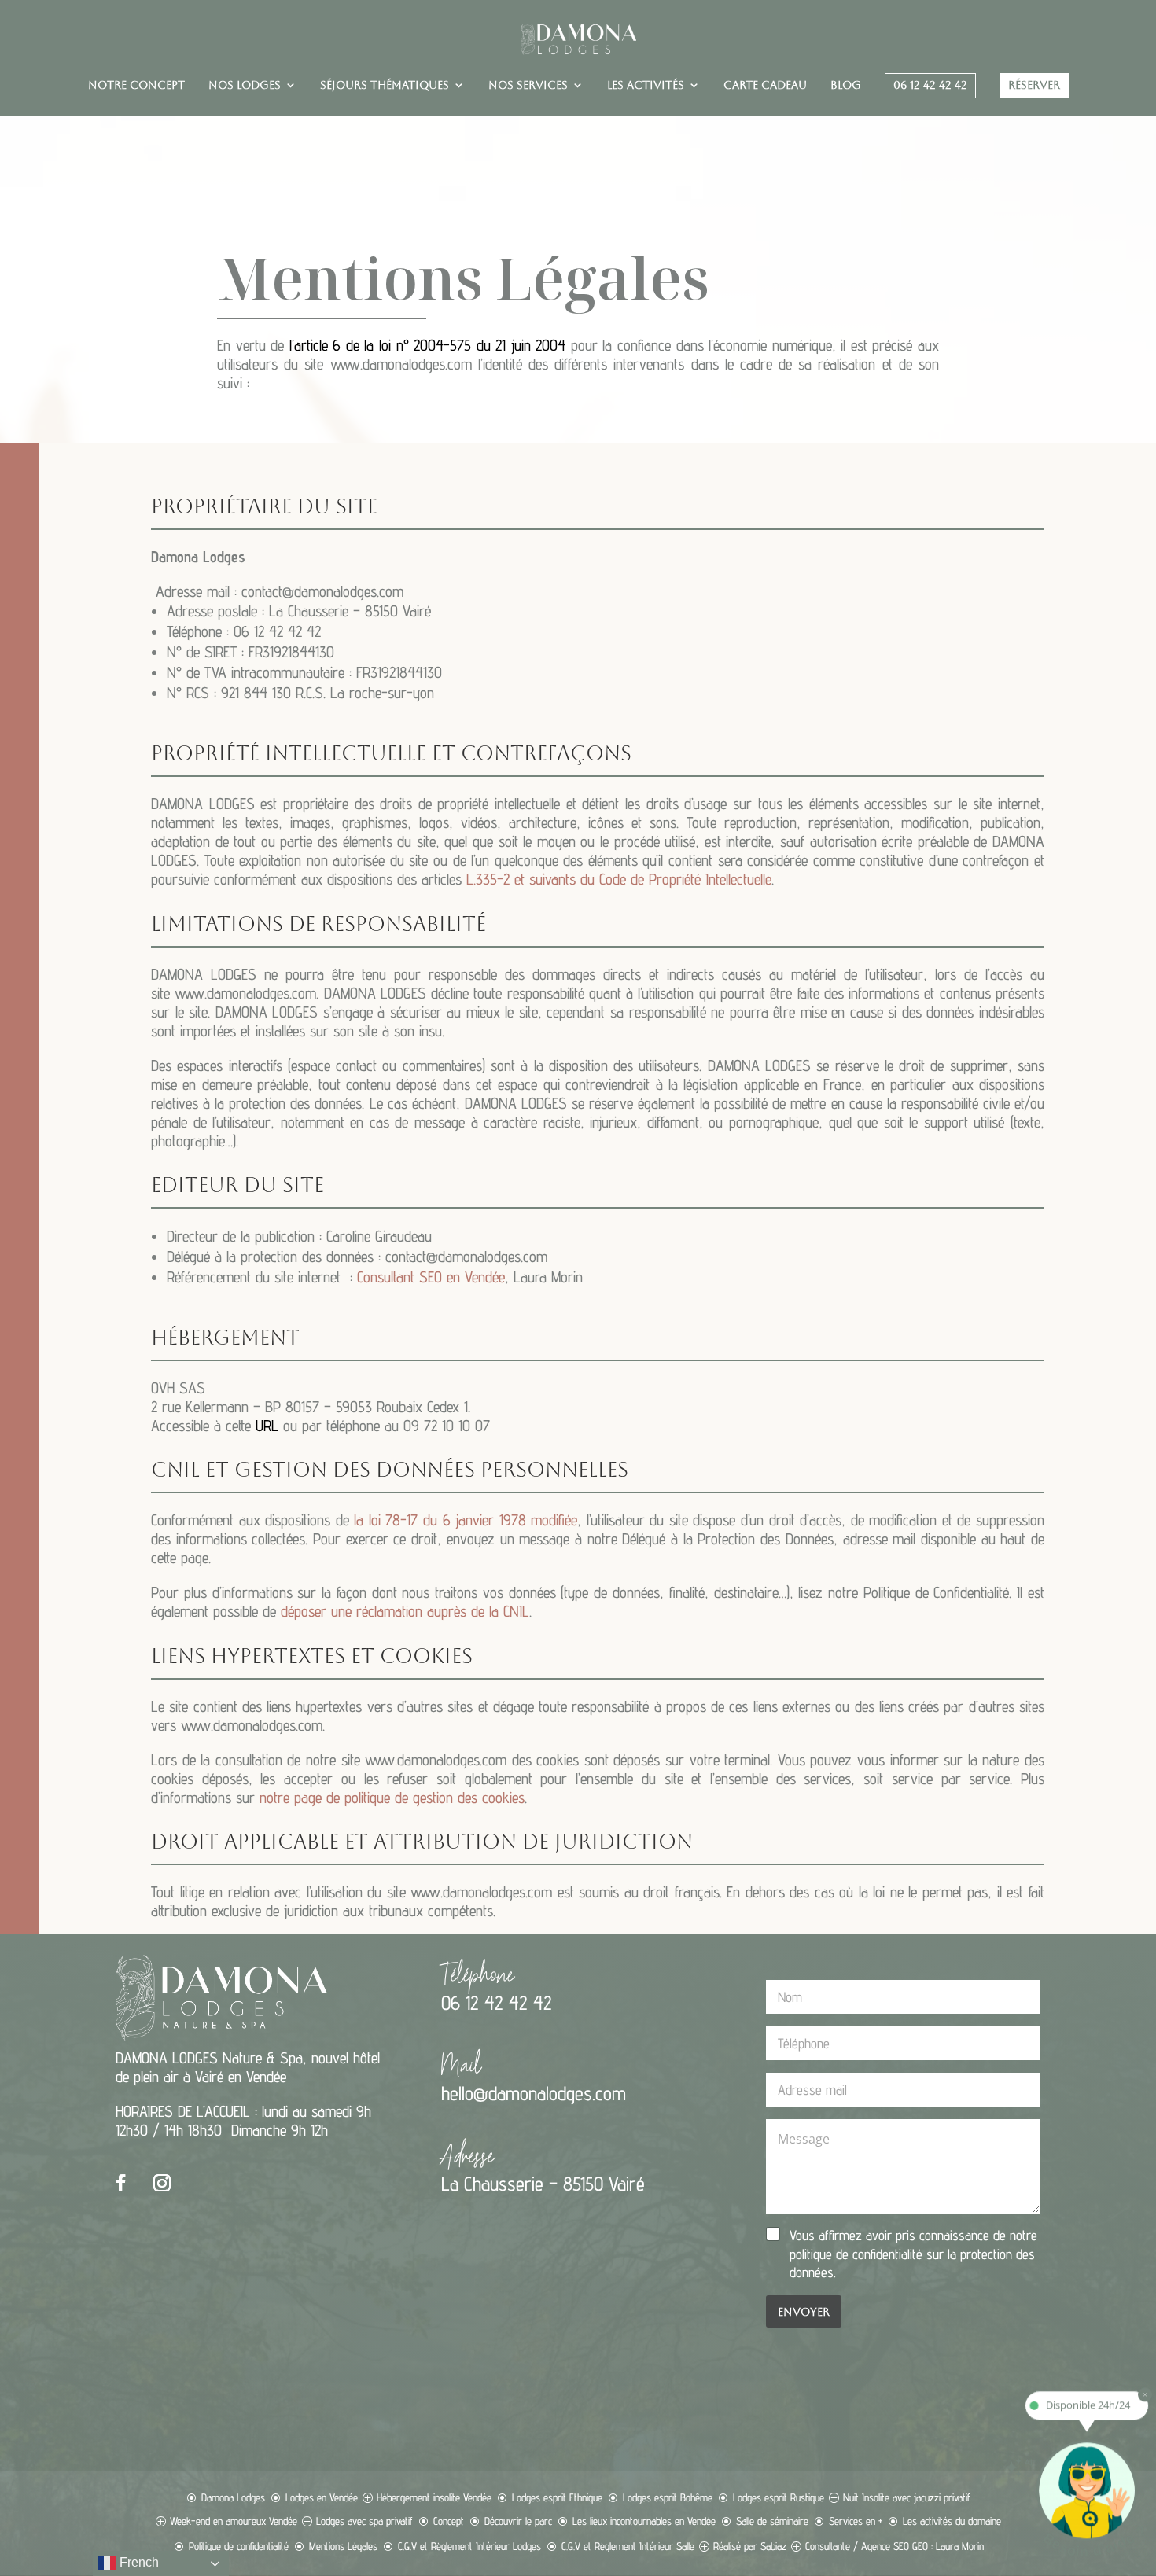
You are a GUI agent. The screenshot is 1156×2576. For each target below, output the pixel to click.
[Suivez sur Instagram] (162, 2183)
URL (267, 1426)
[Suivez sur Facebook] (121, 2183)
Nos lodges (245, 85)
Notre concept (136, 85)
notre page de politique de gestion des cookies (392, 1798)
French (138, 2562)
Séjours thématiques (385, 85)
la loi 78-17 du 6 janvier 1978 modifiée (466, 1520)
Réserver (1034, 85)
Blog (846, 85)
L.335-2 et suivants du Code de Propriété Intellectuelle (619, 879)
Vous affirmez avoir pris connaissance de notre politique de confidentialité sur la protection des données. (913, 2254)
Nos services (528, 85)
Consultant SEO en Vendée (431, 1277)
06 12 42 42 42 (930, 85)
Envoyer (804, 2312)
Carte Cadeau (765, 85)
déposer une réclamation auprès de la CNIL (405, 1611)
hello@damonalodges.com (534, 2093)
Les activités (646, 85)
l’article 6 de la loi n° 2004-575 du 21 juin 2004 (428, 345)
